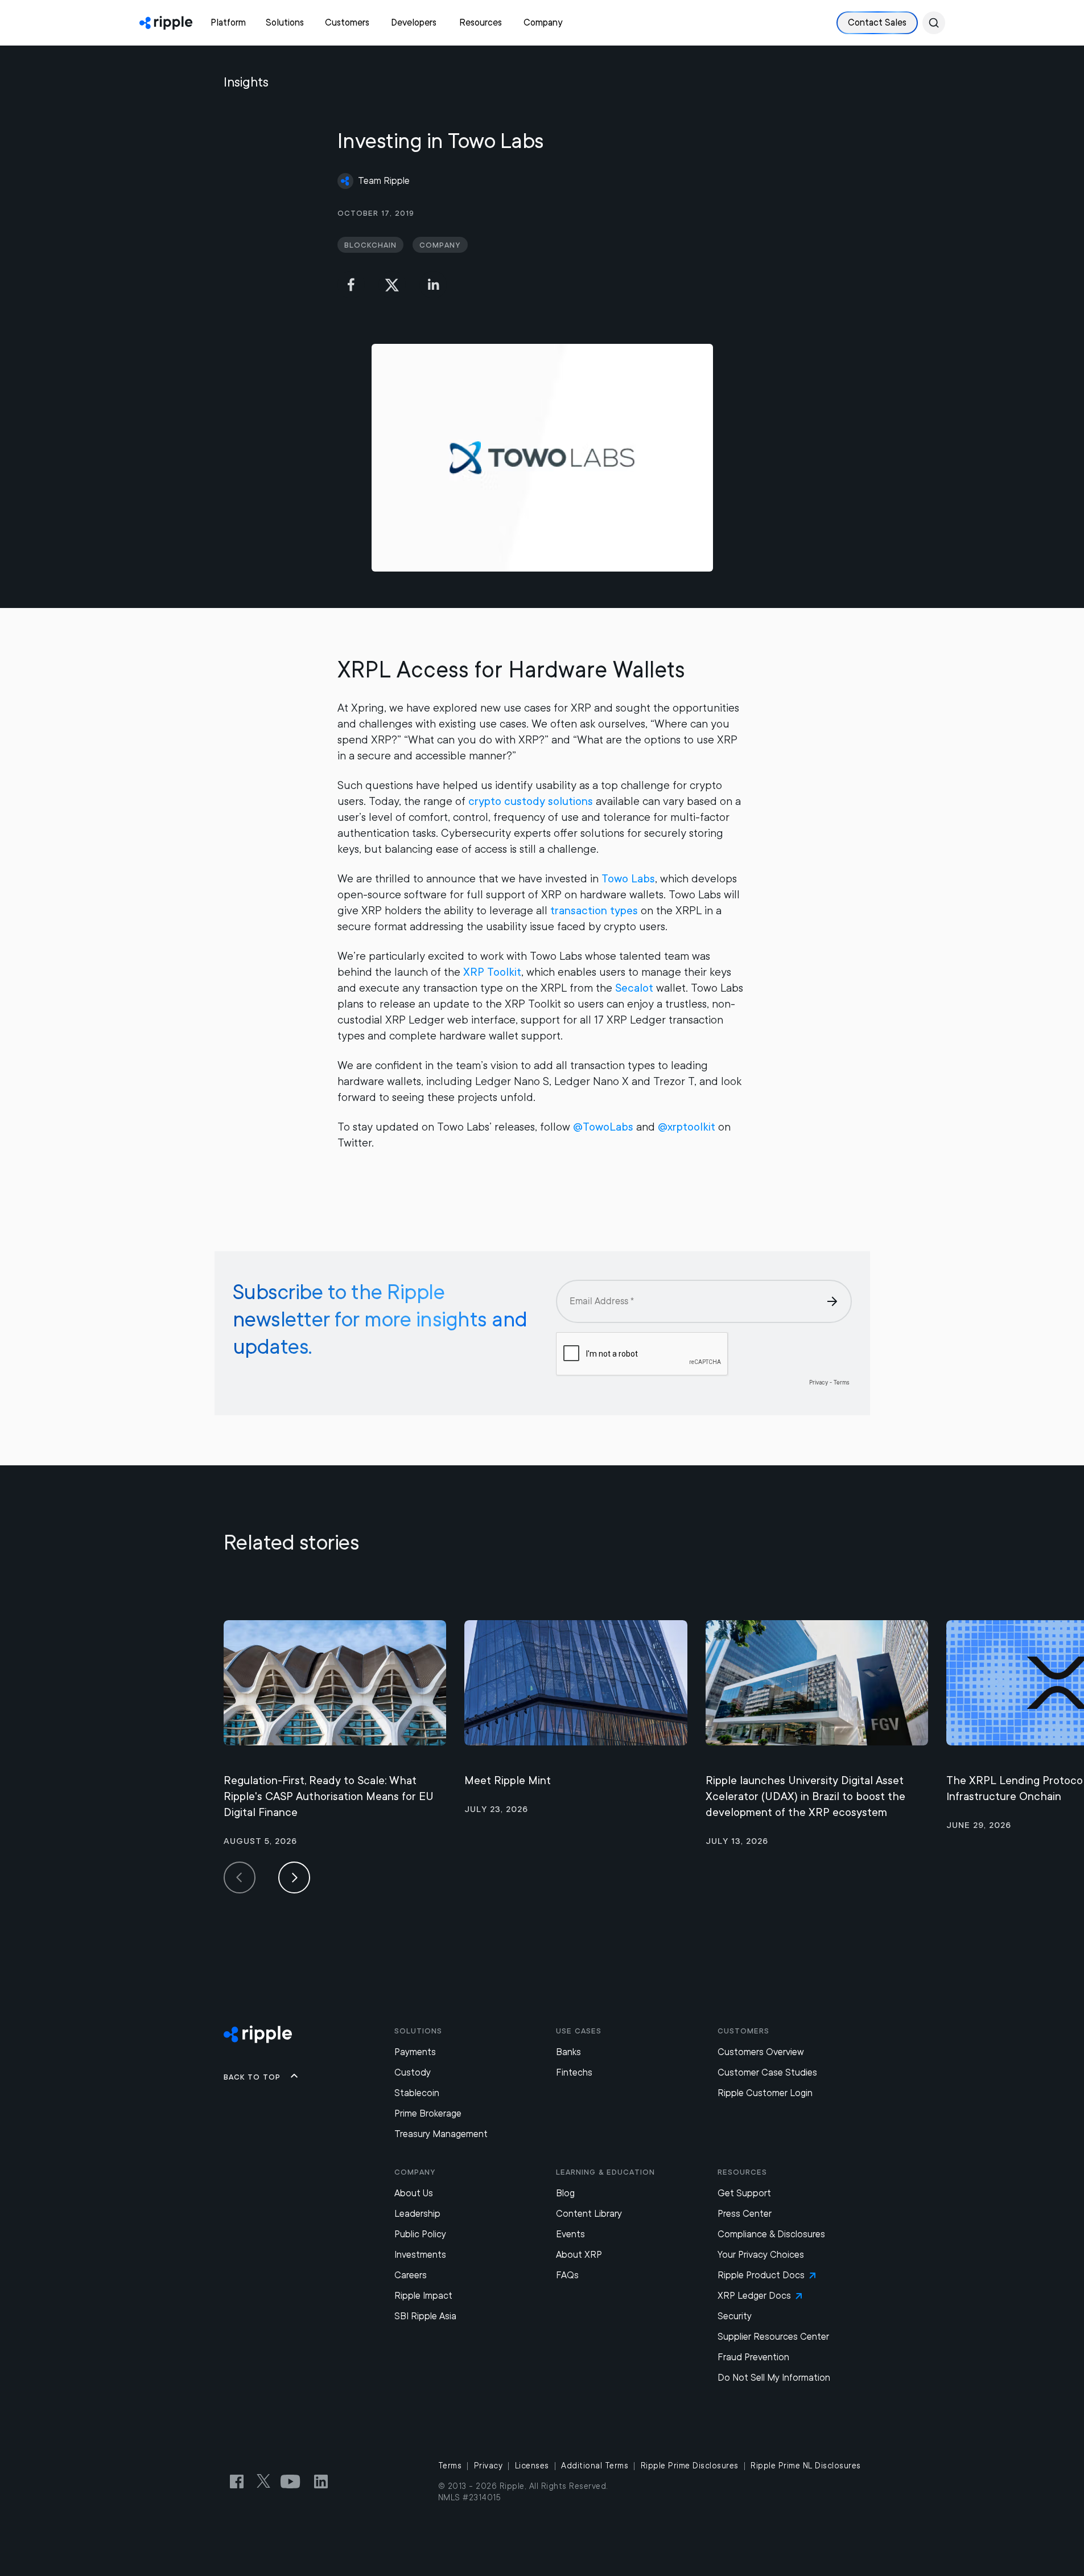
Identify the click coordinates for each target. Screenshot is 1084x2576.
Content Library (589, 2214)
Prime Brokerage (428, 2113)
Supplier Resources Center (773, 2337)
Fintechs (574, 2072)
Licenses (532, 2466)
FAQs (567, 2275)
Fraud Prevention (753, 2357)
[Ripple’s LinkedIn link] (321, 2481)
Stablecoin (417, 2093)
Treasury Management (441, 2134)
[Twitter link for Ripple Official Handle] (267, 2481)
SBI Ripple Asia (425, 2316)
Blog (565, 2193)
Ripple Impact (423, 2296)
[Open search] (934, 23)
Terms (450, 2466)
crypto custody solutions (531, 801)
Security (735, 2316)
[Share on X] (392, 285)
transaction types (594, 911)
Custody (413, 2072)
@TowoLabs (603, 1127)
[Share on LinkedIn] (433, 285)
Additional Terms (595, 2466)
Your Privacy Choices (761, 2255)
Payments (415, 2052)
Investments (420, 2255)
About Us (414, 2193)
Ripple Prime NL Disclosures (806, 2466)
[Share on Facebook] (351, 285)
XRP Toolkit (492, 972)
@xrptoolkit (687, 1127)
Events (570, 2234)
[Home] (166, 23)
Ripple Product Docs (761, 2275)
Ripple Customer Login (765, 2093)
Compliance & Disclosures (771, 2234)
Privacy (489, 2466)
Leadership (417, 2214)
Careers (411, 2275)
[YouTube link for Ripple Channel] (292, 2481)
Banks (568, 2052)
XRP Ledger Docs (754, 2296)
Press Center (745, 2214)
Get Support (744, 2193)
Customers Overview (761, 2052)
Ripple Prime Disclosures (690, 2466)
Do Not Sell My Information (774, 2378)
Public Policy (420, 2234)
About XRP (579, 2255)
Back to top (252, 2077)
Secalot (634, 988)
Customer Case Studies (767, 2072)
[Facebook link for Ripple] (240, 2481)
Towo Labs (628, 879)
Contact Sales (877, 22)
